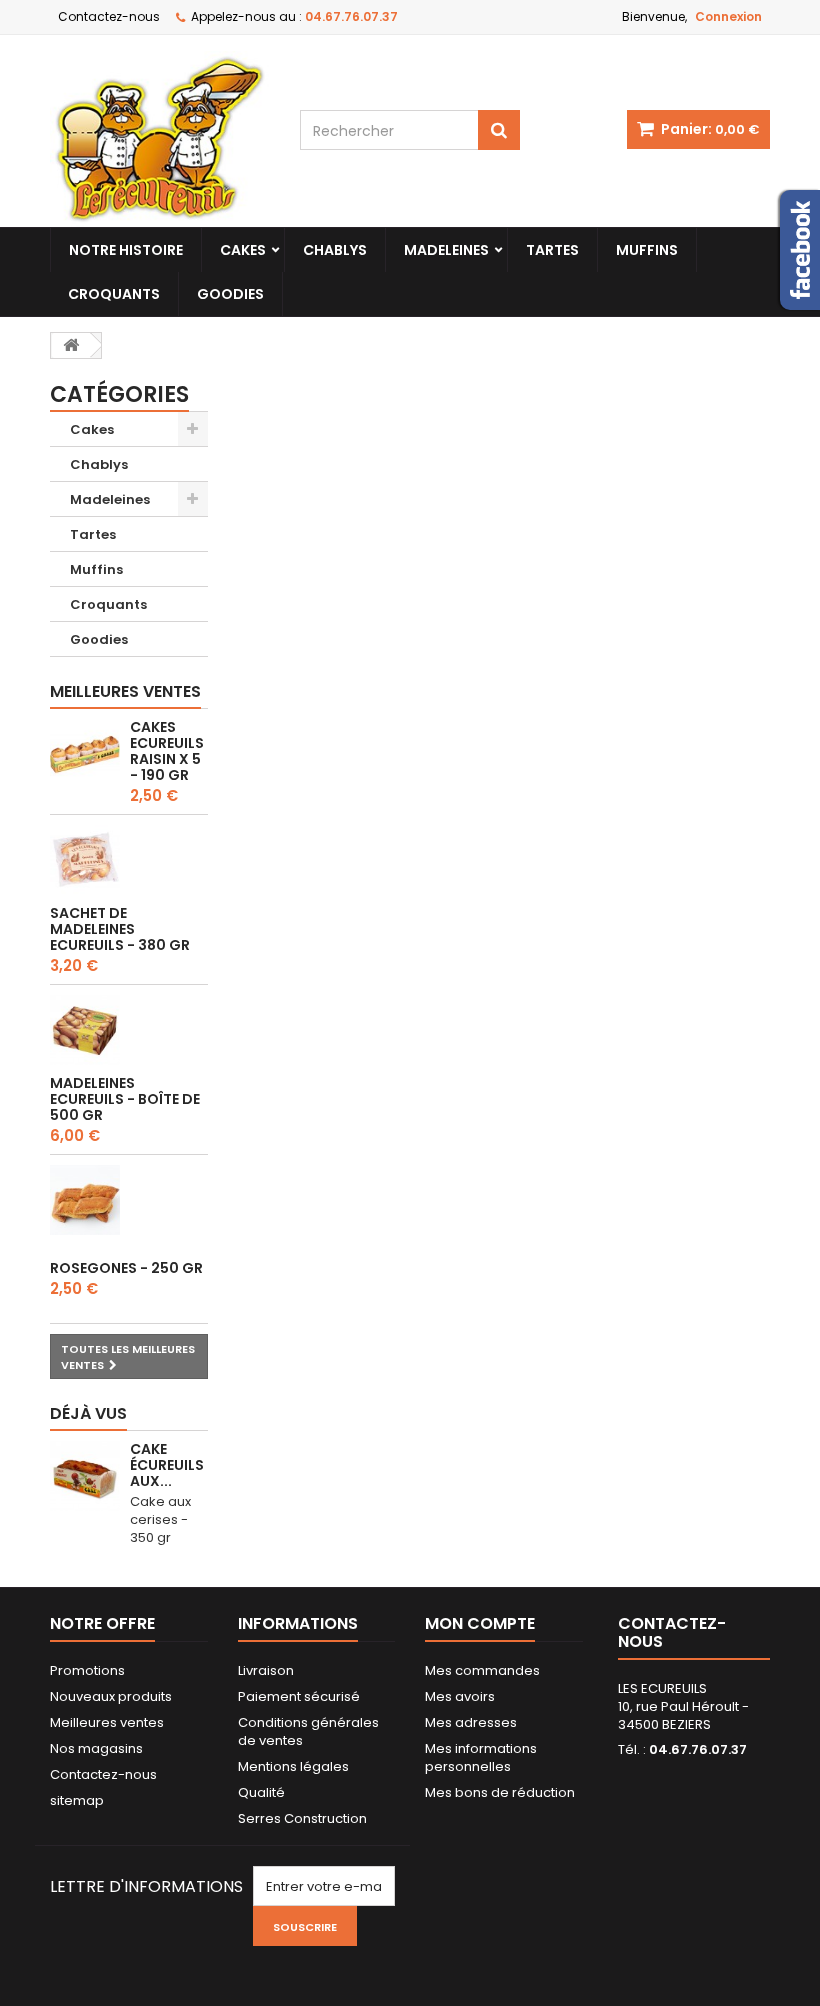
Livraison (266, 1670)
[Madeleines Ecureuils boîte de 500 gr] (85, 1030)
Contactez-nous (109, 16)
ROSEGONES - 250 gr (126, 1268)
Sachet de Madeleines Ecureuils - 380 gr (120, 929)
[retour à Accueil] (71, 345)
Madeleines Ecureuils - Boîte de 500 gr (125, 1099)
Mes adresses (471, 1722)
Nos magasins (96, 1748)
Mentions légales (293, 1766)
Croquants (114, 294)
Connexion (728, 16)
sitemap (77, 1800)
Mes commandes (482, 1670)
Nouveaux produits (111, 1696)
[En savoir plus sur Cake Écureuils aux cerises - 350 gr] (85, 1476)
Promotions (87, 1670)
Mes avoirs (460, 1696)
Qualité (261, 1792)
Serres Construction (302, 1818)
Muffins (647, 250)
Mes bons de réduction (500, 1792)
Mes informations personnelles (481, 1757)
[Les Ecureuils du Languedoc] (160, 139)
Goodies (230, 294)
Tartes (552, 250)
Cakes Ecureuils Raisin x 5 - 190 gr (167, 751)
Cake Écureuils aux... (167, 1465)
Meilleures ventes (125, 691)
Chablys (335, 250)
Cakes (243, 250)
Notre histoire (126, 250)
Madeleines (446, 250)
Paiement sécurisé (299, 1696)
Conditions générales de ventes (308, 1731)
